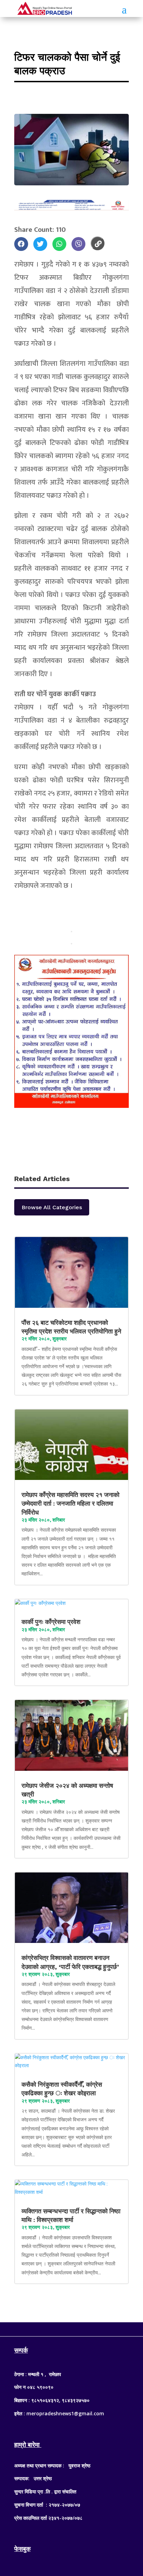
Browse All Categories (52, 1207)
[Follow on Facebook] (58, 2328)
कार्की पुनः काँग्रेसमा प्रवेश (52, 1622)
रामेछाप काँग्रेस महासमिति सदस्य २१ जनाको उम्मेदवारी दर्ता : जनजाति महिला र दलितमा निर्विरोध (70, 1503)
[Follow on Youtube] (85, 2328)
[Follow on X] (71, 2328)
